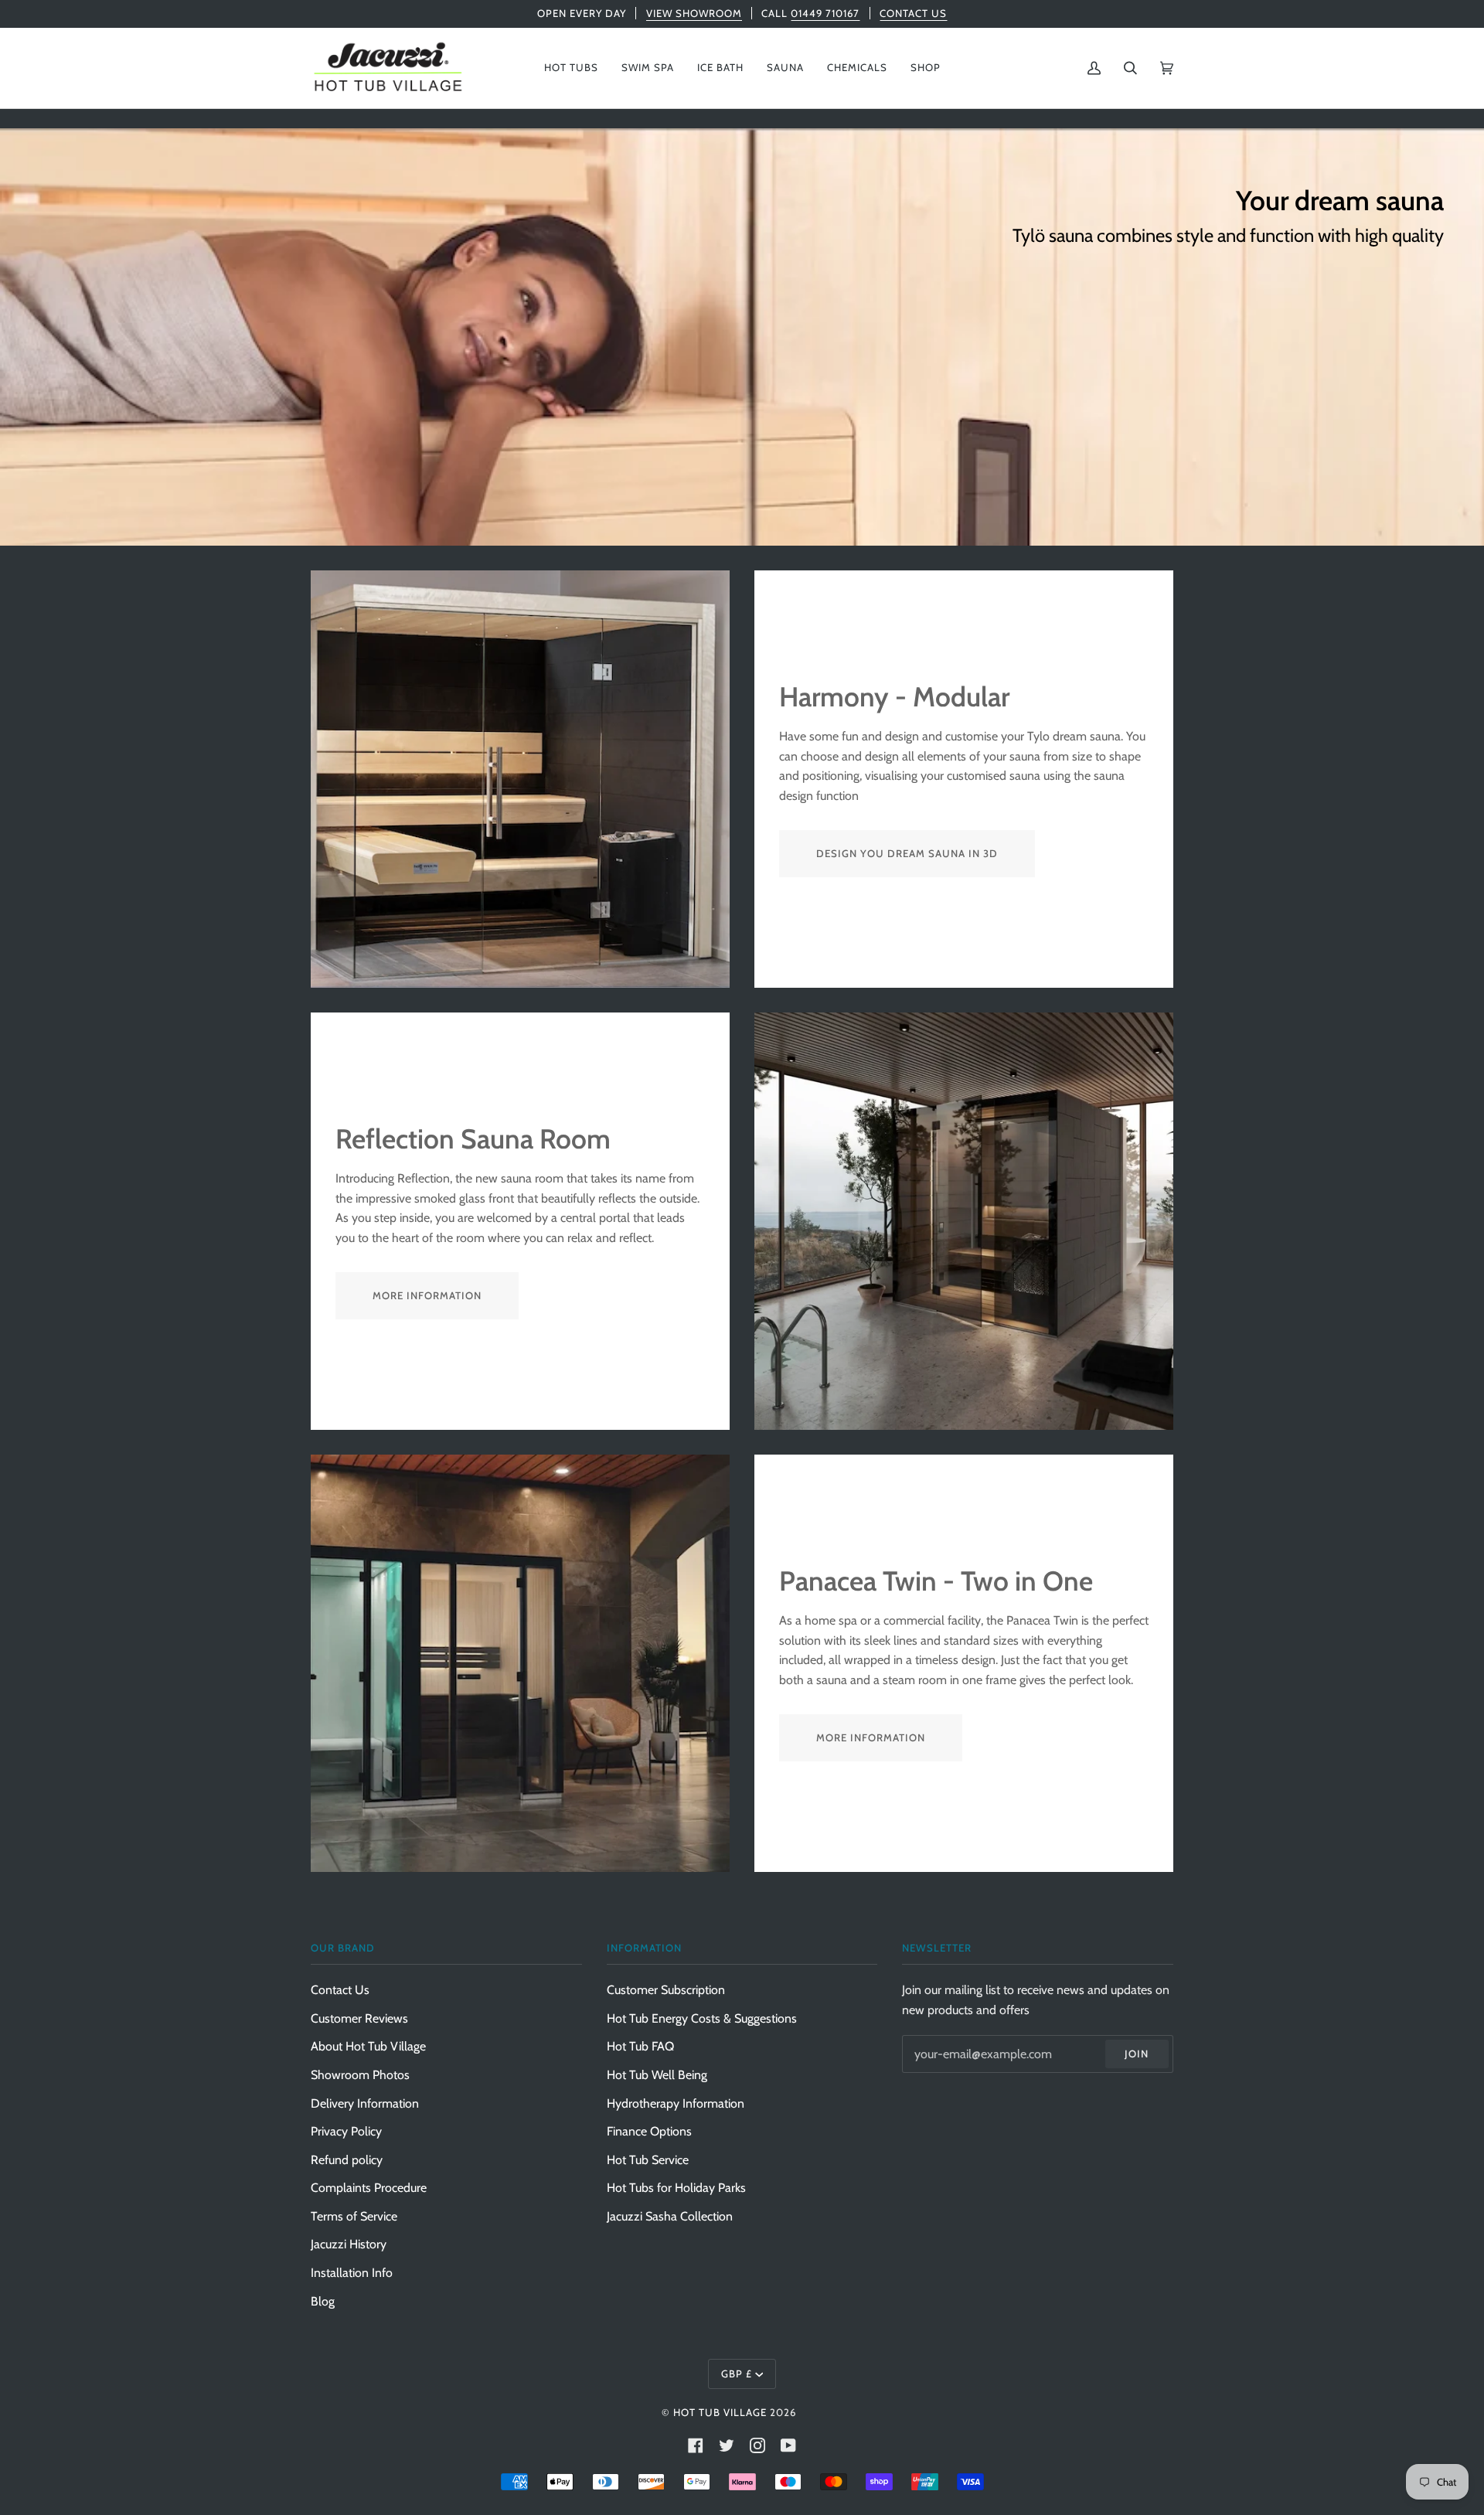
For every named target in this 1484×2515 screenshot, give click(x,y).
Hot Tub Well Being (657, 2075)
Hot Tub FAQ (640, 2046)
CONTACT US (913, 13)
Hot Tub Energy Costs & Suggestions (702, 2018)
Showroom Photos (360, 2075)
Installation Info (352, 2273)
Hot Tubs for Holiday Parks (676, 2188)
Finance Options (649, 2131)
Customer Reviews (359, 2018)
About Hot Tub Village (368, 2046)
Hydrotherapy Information (676, 2103)
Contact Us (340, 1990)
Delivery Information (365, 2103)
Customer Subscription (666, 1990)
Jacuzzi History (349, 2244)
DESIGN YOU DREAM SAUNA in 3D (907, 853)
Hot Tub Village (720, 2412)
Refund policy (347, 2160)
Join (1137, 2054)
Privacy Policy (346, 2131)
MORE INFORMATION (427, 1295)
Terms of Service (354, 2216)
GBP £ (737, 2374)
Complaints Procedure (369, 2188)
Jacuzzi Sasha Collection (670, 2216)
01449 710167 (825, 13)
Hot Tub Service (648, 2160)
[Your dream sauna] (742, 337)
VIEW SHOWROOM (694, 13)
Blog (323, 2301)
